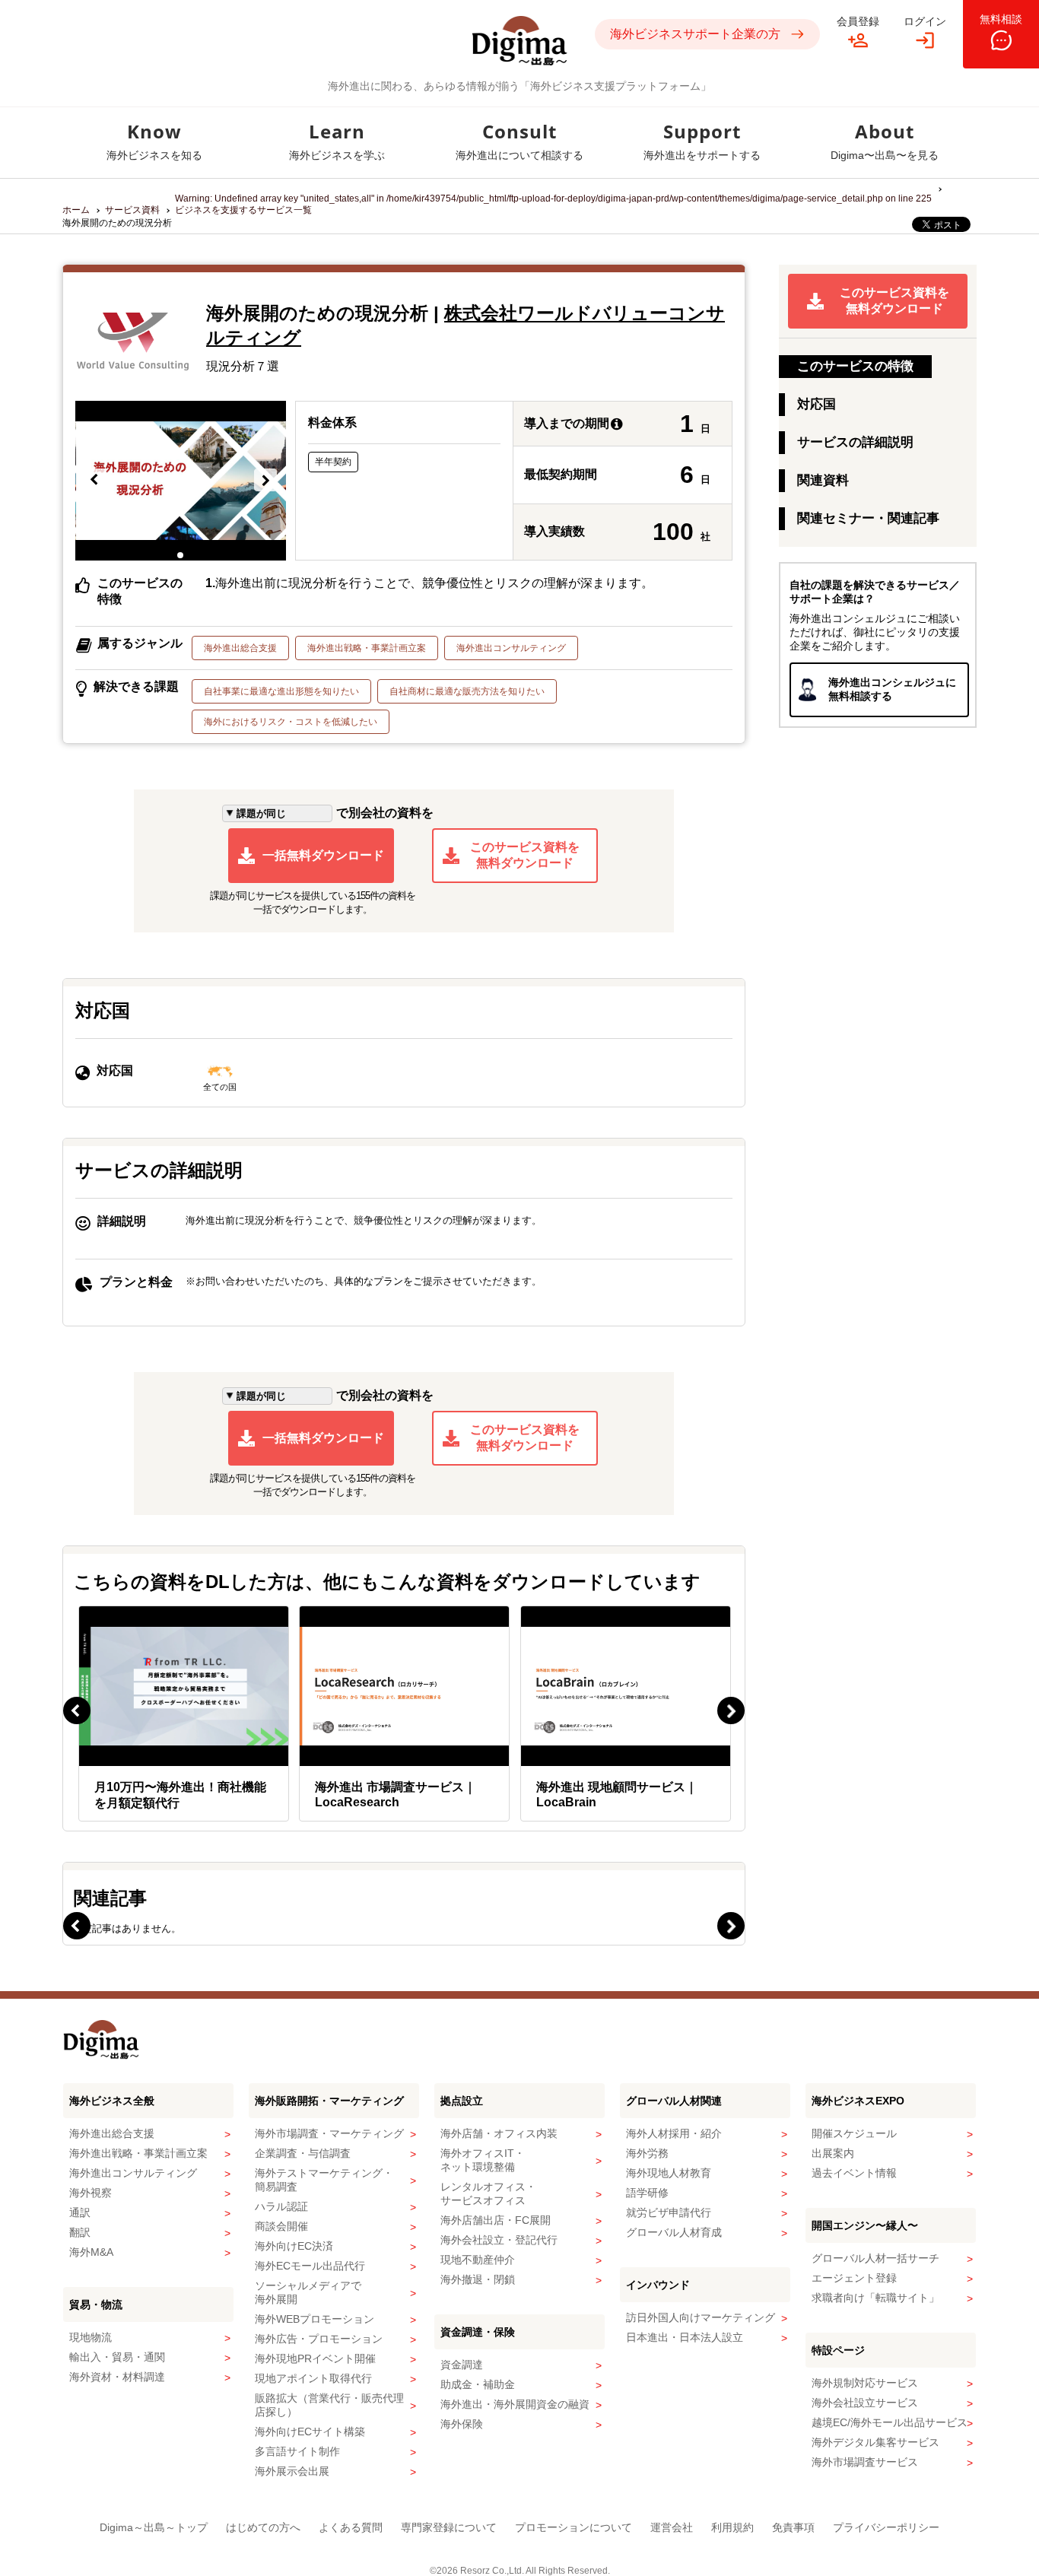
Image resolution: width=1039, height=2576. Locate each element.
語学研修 (647, 2193)
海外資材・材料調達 (117, 2377)
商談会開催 (281, 2226)
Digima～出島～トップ (154, 2527)
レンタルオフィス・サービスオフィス (488, 2193)
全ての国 (220, 1087)
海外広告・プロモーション (319, 2339)
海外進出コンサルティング (511, 648)
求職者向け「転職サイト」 (875, 2298)
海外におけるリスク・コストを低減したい (291, 722)
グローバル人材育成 (674, 2232)
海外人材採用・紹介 (674, 2133)
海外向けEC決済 (294, 2246)
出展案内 (833, 2153)
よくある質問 (351, 2527)
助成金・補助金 (478, 2384)
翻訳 (80, 2232)
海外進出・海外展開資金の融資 (515, 2404)
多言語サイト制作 (297, 2451)
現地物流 (91, 2337)
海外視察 (91, 2193)
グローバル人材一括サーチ (875, 2258)
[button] (95, 481)
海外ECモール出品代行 (310, 2266)
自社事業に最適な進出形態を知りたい (281, 691)
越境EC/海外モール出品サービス (890, 2422)
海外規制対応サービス (865, 2383)
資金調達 (462, 2365)
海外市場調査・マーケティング (329, 2133)
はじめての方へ (263, 2527)
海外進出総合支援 (240, 648)
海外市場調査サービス (865, 2462)
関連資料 (823, 480)
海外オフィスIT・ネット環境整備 (483, 2160)
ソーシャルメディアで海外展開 (308, 2292)
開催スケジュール (854, 2133)
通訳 (80, 2212)
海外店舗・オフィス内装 (499, 2133)
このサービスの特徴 (855, 366)
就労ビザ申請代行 (669, 2212)
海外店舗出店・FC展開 (496, 2220)
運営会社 (672, 2527)
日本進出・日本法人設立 (685, 2337)
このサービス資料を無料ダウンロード (525, 855)
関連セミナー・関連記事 (868, 518)
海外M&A (91, 2252)
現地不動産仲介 (478, 2260)
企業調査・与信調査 (303, 2153)
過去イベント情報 (854, 2173)
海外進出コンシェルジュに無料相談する (892, 689)
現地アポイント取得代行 (313, 2378)
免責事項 (793, 2527)
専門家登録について (449, 2527)
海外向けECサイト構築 (310, 2431)
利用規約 (732, 2527)
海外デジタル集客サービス (875, 2442)
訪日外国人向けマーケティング (701, 2317)
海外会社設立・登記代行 (499, 2240)
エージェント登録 (854, 2278)
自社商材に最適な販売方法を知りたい (467, 691)
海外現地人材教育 (669, 2173)
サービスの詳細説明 (855, 442)
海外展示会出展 (292, 2471)
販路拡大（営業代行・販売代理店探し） (329, 2405)
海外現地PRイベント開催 (315, 2358)
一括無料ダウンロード (323, 855)
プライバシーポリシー (886, 2527)
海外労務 (647, 2153)
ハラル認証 (281, 2206)
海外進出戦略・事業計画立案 (367, 648)
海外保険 (462, 2424)
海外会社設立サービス (865, 2403)
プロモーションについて (574, 2527)
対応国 (817, 404)
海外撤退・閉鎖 (478, 2279)
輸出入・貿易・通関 (117, 2357)
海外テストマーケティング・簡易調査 (324, 2180)
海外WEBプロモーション (315, 2319)
